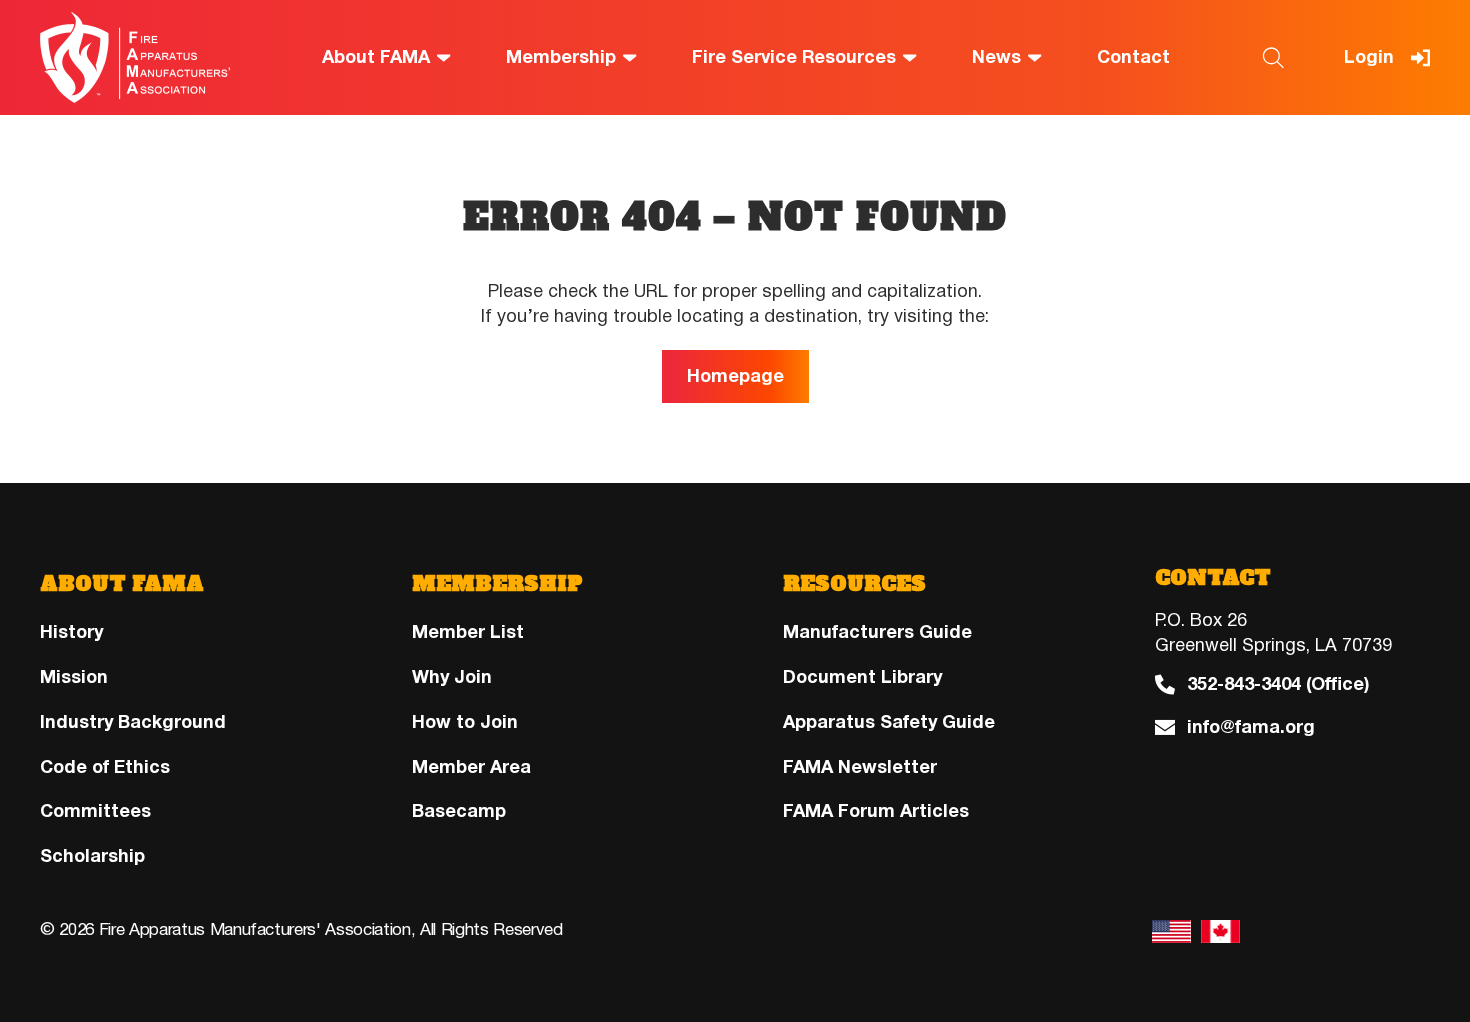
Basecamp (459, 811)
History (71, 632)
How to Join (465, 722)
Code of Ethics (105, 767)
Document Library (862, 677)
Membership (561, 57)
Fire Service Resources (794, 57)
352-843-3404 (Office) (1278, 684)
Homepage (735, 376)
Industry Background (133, 722)
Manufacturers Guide (877, 632)
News (996, 57)
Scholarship (92, 856)
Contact (1133, 57)
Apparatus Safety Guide (889, 722)
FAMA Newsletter (860, 767)
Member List (468, 632)
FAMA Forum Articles (876, 811)
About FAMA (376, 57)
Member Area (471, 767)
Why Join (452, 677)
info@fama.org (1251, 727)
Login (1369, 57)
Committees (95, 811)
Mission (74, 677)
